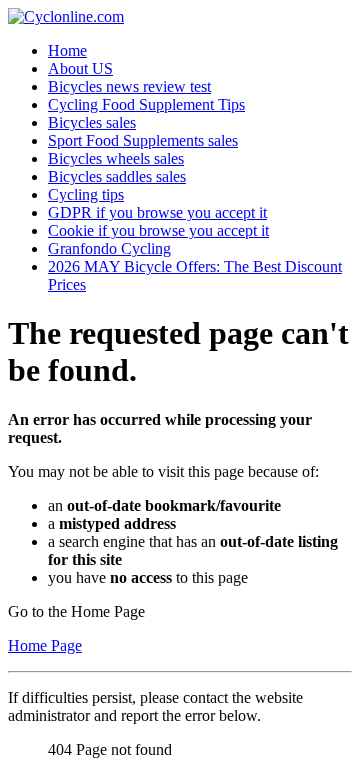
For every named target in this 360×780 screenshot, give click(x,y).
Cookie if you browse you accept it (158, 230)
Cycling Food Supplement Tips (146, 104)
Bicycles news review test (129, 86)
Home (67, 50)
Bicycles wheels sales (116, 158)
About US (80, 68)
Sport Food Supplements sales (143, 140)
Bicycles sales (92, 122)
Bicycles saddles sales (117, 176)
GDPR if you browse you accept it (157, 212)
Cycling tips (86, 194)
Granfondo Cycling (109, 248)
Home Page (45, 645)
